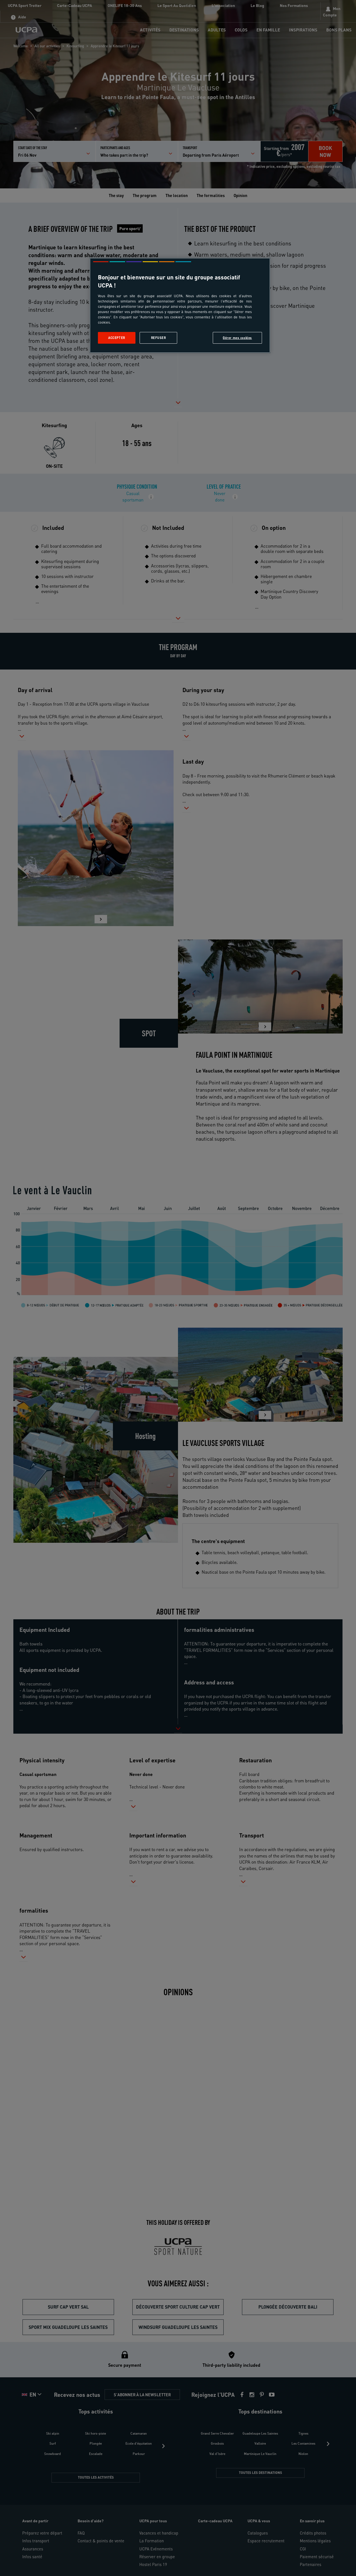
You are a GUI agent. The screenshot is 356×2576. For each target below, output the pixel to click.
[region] (180, 305)
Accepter (117, 338)
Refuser (159, 338)
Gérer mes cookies (237, 338)
